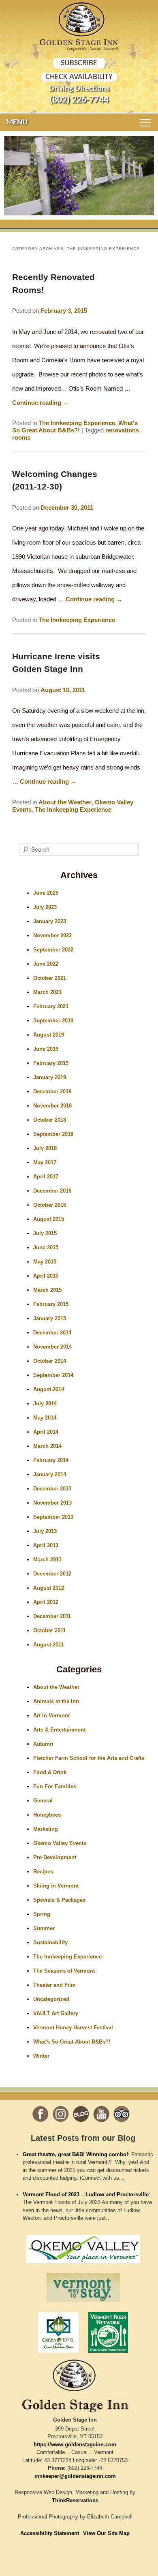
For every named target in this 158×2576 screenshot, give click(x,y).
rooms (21, 437)
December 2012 (52, 1574)
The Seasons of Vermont (64, 1971)
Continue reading (41, 403)
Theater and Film (54, 1985)
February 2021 (51, 1006)
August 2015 (49, 1219)
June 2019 (46, 1049)
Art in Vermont (51, 1716)
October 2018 (50, 1120)
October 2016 (50, 1205)
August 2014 (49, 1389)
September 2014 (53, 1375)
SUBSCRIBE (79, 63)
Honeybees (47, 1815)
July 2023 (45, 907)
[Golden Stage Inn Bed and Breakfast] (79, 20)
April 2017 (46, 1177)
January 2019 (50, 1077)
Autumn (43, 1744)
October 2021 (50, 978)
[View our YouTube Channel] (101, 2114)
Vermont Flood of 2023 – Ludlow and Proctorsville (86, 2194)
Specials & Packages (59, 1900)
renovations (122, 430)
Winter (41, 2056)
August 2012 (49, 1588)
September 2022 (53, 950)
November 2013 (52, 1503)
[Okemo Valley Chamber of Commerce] (83, 2265)
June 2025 (46, 893)
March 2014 (47, 1446)
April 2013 (46, 1545)
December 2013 (52, 1489)
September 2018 (53, 1134)
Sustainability (50, 1942)
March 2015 (47, 1290)
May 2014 (45, 1418)
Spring (42, 1914)
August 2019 (49, 1035)
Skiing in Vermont (56, 1886)
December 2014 (52, 1333)
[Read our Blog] (81, 2114)
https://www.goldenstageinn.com (75, 2445)
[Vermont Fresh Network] (108, 2355)
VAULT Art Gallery (56, 2013)
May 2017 (45, 1162)
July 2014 (45, 1403)
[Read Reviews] (122, 2114)
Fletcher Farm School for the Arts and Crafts (89, 1758)
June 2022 (46, 964)
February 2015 (51, 1304)
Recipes (43, 1872)
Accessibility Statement (50, 2533)
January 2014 (50, 1474)
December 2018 (52, 1091)
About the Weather (65, 802)
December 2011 (52, 1616)
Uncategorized (51, 1999)
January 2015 (50, 1318)
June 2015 (46, 1247)
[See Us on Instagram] (61, 2114)
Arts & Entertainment (59, 1730)
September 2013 (53, 1517)
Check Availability (79, 77)
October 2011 (49, 1630)
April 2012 (46, 1602)
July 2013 (45, 1531)
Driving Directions (79, 89)
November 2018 (52, 1106)
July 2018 (45, 1148)
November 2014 (52, 1347)
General (43, 1801)
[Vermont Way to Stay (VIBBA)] (83, 2304)
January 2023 (50, 921)
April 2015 (46, 1276)
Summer (44, 1928)
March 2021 (47, 992)
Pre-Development (55, 1857)
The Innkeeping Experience (77, 423)
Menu (17, 122)
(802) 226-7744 (79, 100)
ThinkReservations (75, 2500)
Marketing (46, 1829)
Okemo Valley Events (60, 1843)
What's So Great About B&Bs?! (75, 426)
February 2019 (51, 1063)
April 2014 (46, 1432)
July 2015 (45, 1233)
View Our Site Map (106, 2533)
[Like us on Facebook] (41, 2114)
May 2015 (45, 1262)
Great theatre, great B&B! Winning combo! (75, 2154)
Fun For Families (55, 1786)
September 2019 (53, 1021)
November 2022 (52, 935)
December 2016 (52, 1191)
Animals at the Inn (56, 1701)
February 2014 (51, 1460)
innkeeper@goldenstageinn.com (75, 2476)
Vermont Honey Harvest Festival (73, 2028)
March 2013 (47, 1559)
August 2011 (48, 1645)
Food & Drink (50, 1772)
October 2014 (50, 1361)
